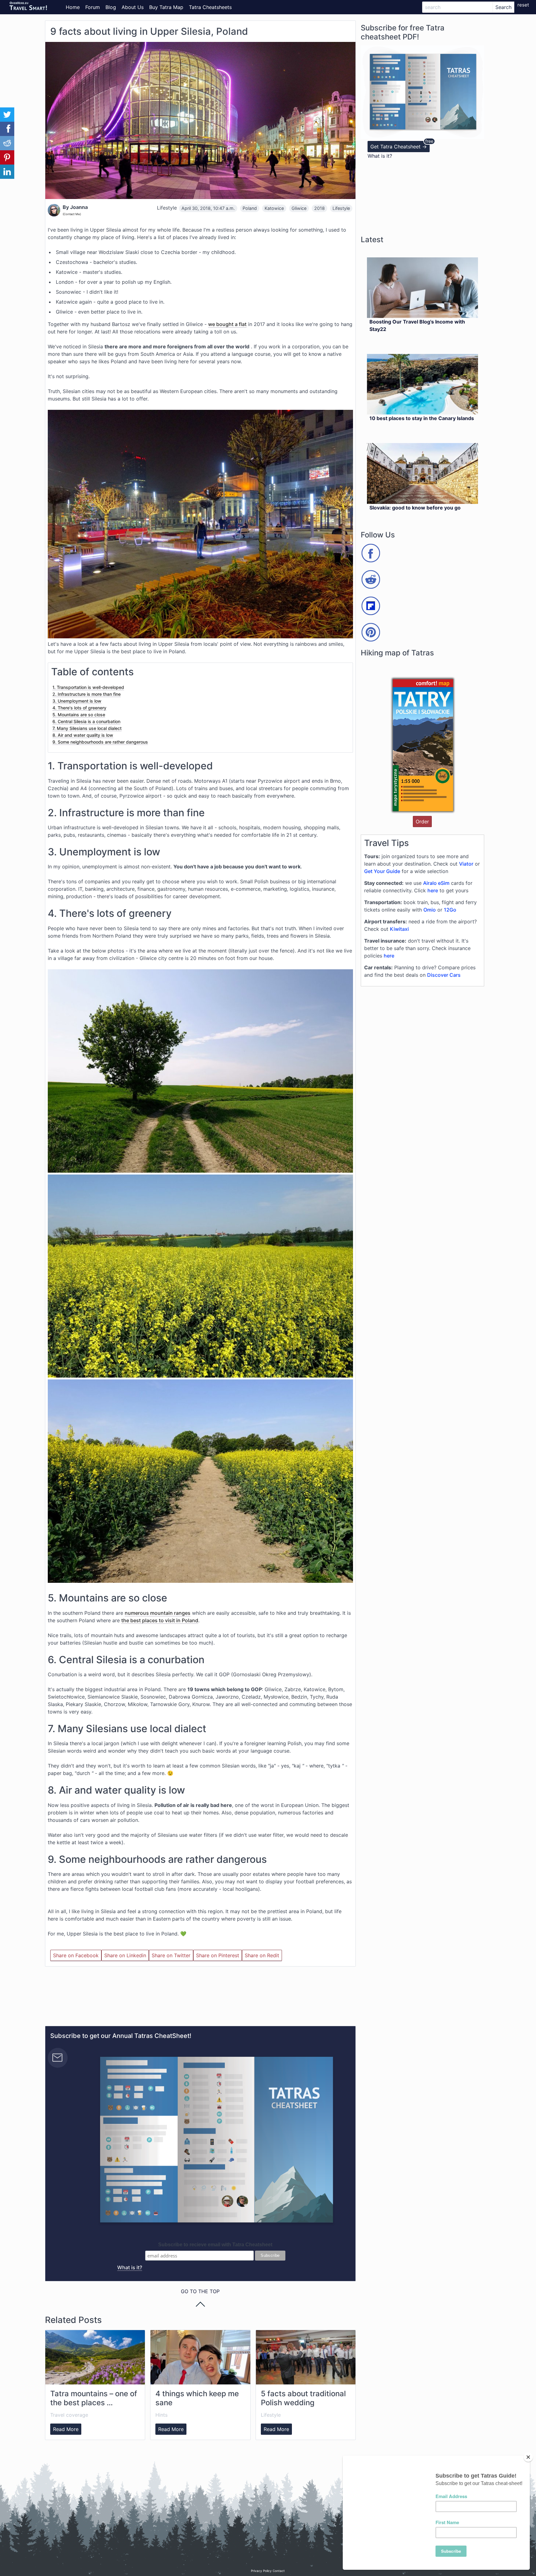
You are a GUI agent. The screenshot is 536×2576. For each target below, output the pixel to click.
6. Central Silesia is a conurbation (86, 721)
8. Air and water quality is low (83, 735)
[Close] (528, 2457)
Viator (466, 864)
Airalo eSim (436, 883)
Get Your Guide (382, 871)
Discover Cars (444, 975)
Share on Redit (262, 1955)
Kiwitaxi (399, 929)
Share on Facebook (76, 1955)
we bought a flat (227, 324)
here (433, 890)
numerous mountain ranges (158, 1613)
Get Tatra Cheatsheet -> (399, 147)
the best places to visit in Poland (160, 1620)
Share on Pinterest (218, 1955)
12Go (450, 910)
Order (422, 822)
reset (523, 5)
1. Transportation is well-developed (88, 687)
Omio (430, 910)
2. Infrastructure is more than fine (87, 694)
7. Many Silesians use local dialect (87, 728)
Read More (66, 2429)
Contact (279, 2571)
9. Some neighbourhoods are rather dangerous (100, 742)
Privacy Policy (261, 2571)
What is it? (130, 2267)
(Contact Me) (72, 214)
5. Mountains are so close (79, 715)
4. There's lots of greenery (79, 708)
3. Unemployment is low (77, 701)
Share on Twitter (171, 1955)
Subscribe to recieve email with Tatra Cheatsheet (215, 2245)
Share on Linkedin (125, 1955)
